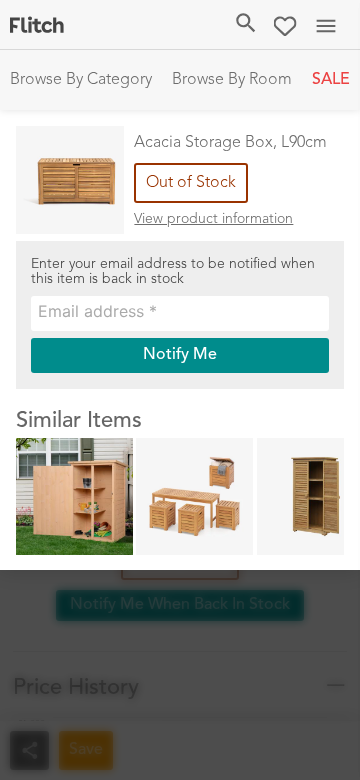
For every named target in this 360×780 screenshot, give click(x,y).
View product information (213, 219)
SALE (331, 80)
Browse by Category (81, 80)
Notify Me (180, 355)
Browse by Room (232, 80)
